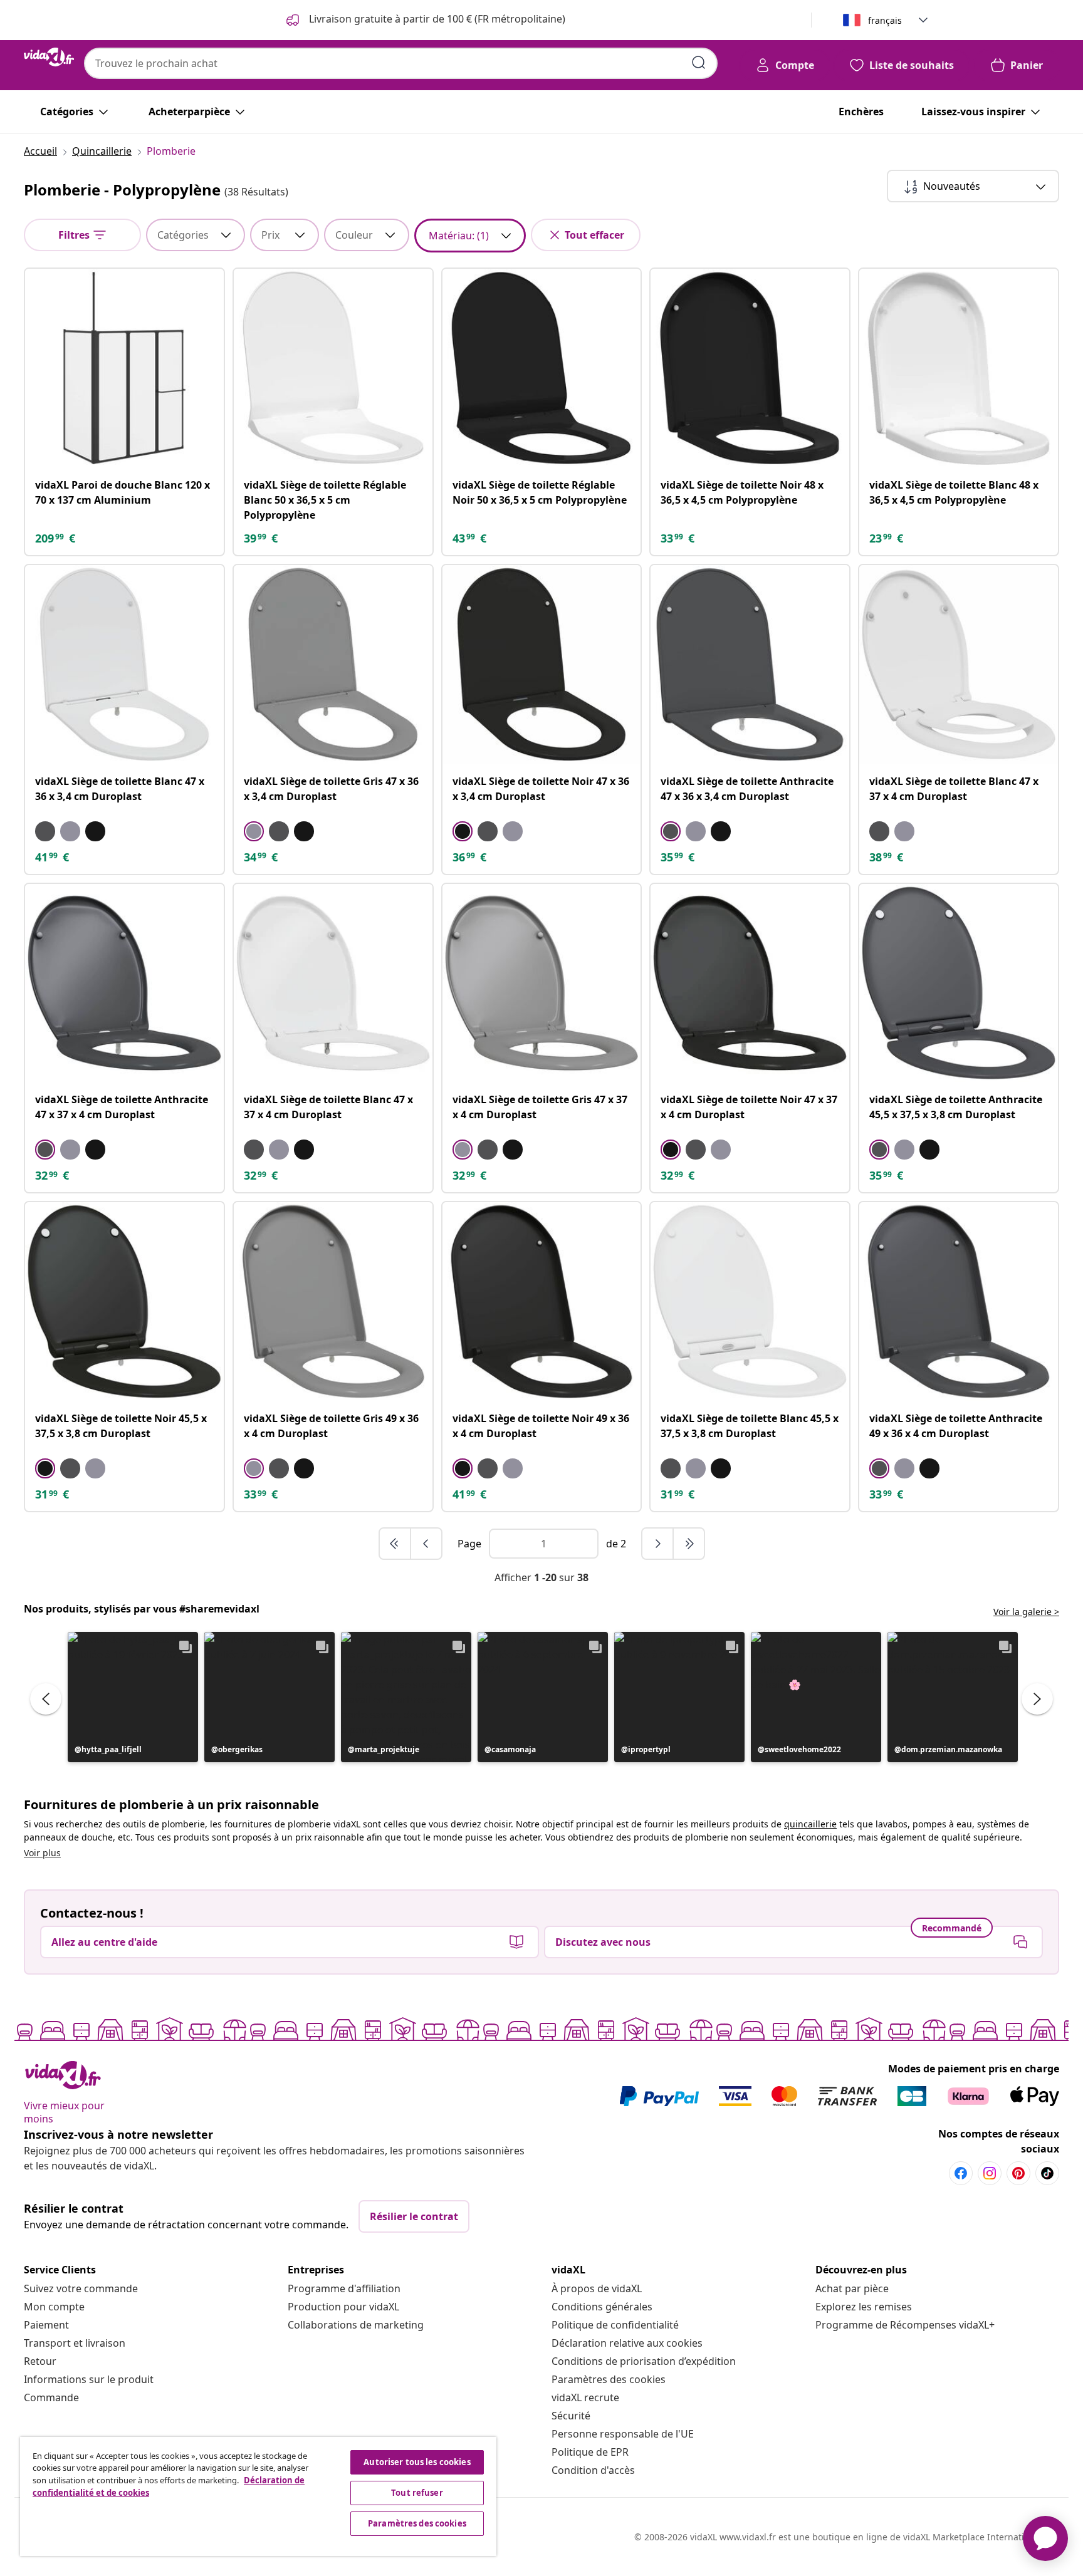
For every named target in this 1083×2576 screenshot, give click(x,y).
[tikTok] (1047, 2173)
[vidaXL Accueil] (49, 57)
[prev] (426, 1544)
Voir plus (42, 1853)
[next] (658, 1544)
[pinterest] (1018, 2173)
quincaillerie (810, 1824)
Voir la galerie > (1026, 1612)
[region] (258, 2496)
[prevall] (395, 1544)
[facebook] (961, 2173)
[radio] (45, 831)
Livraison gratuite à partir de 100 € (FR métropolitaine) (436, 19)
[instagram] (990, 2173)
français (885, 20)
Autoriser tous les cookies (417, 2462)
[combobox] (401, 63)
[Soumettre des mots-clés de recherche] (699, 63)
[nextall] (689, 1544)
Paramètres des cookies (609, 2379)
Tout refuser (417, 2493)
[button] (133, 1697)
